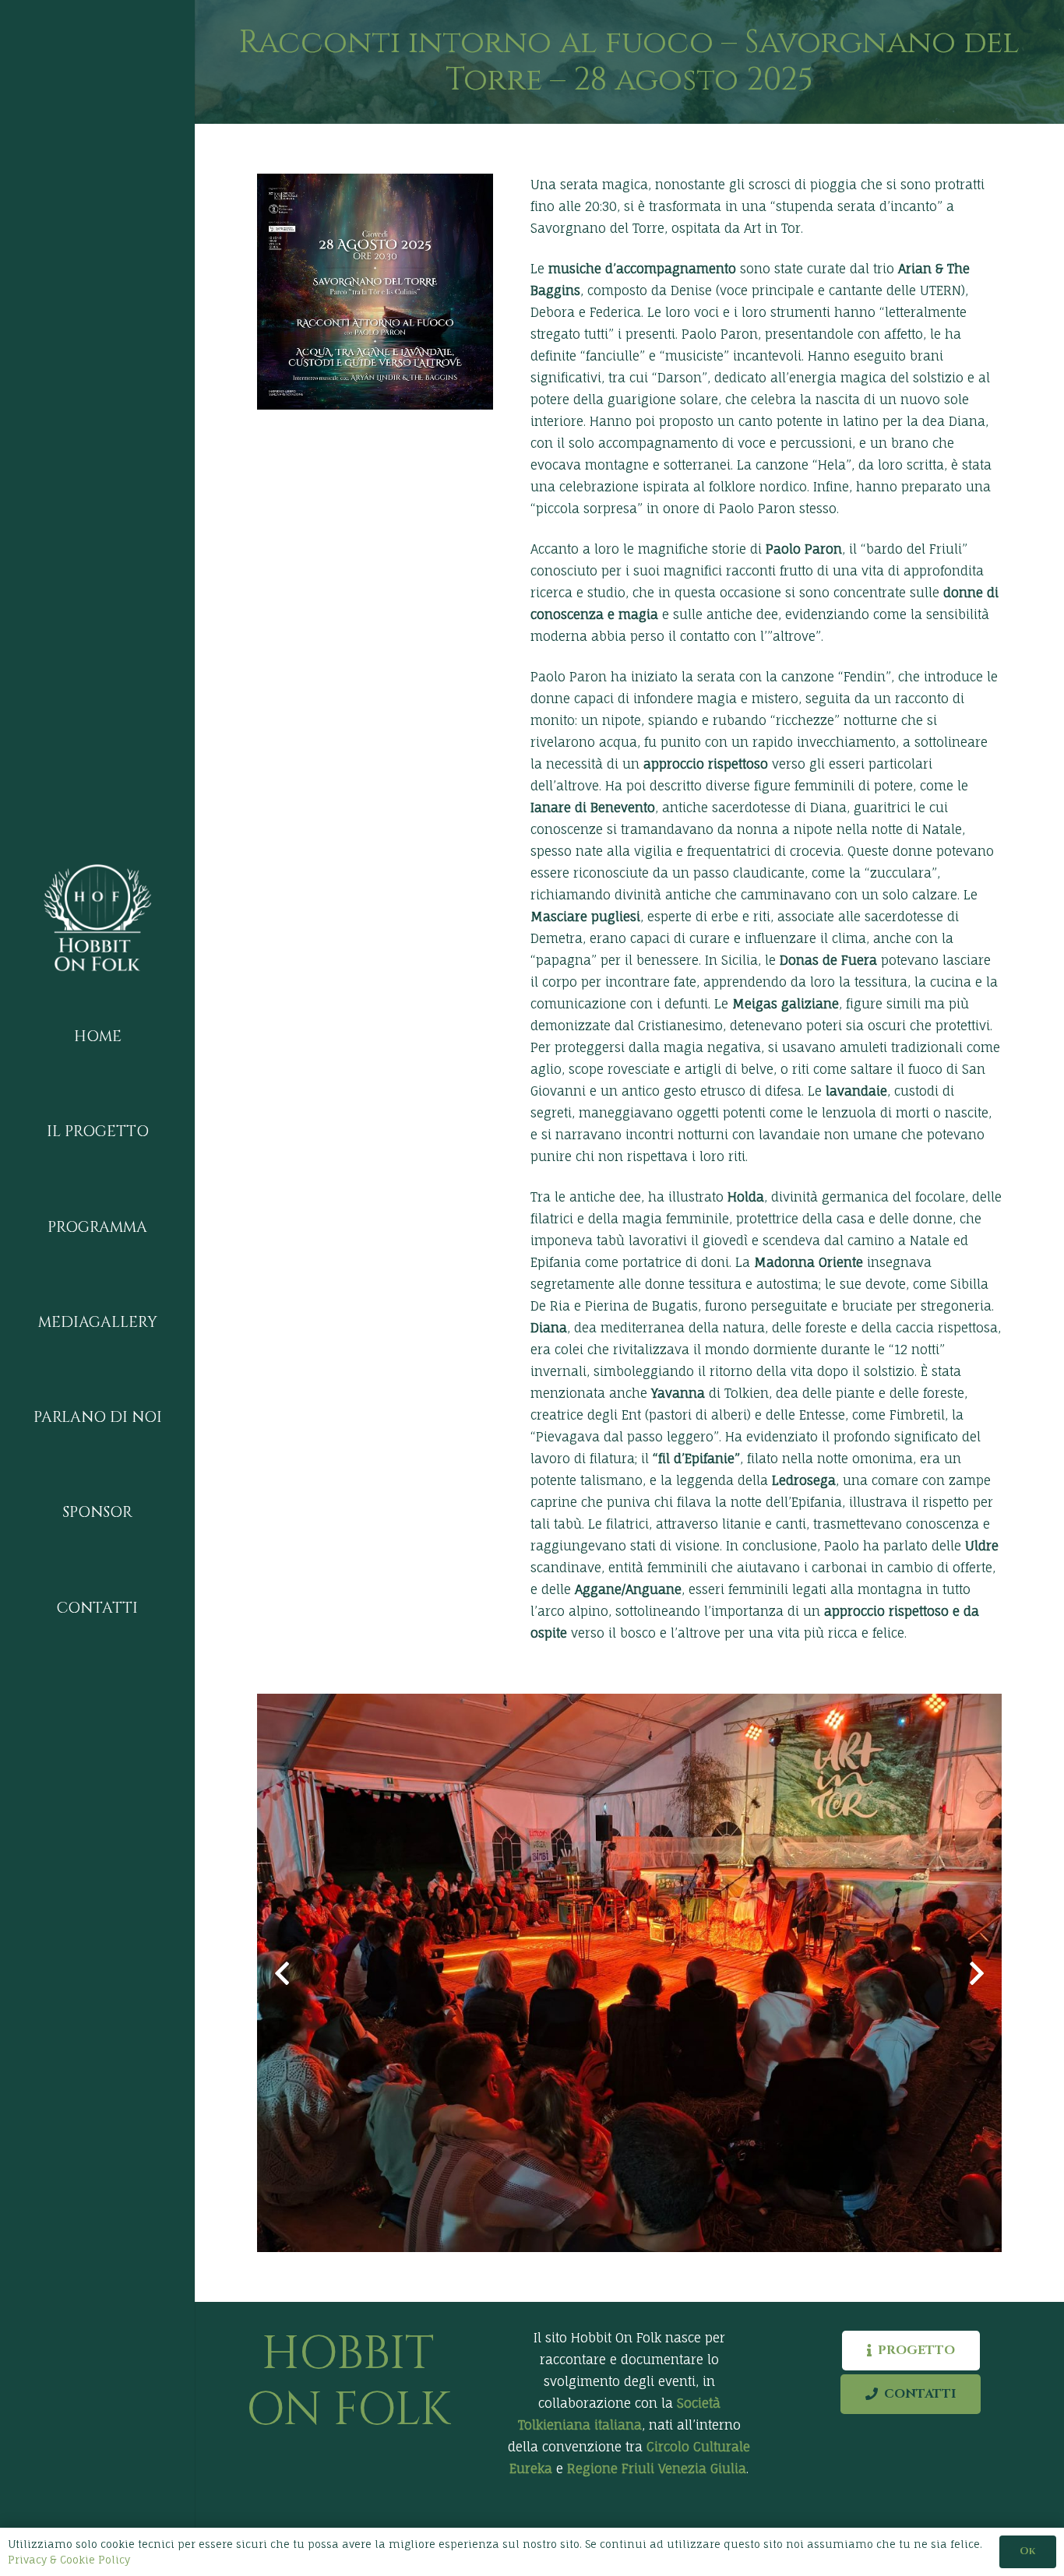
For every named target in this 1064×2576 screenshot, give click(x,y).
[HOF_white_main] (97, 917)
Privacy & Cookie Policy (69, 2560)
